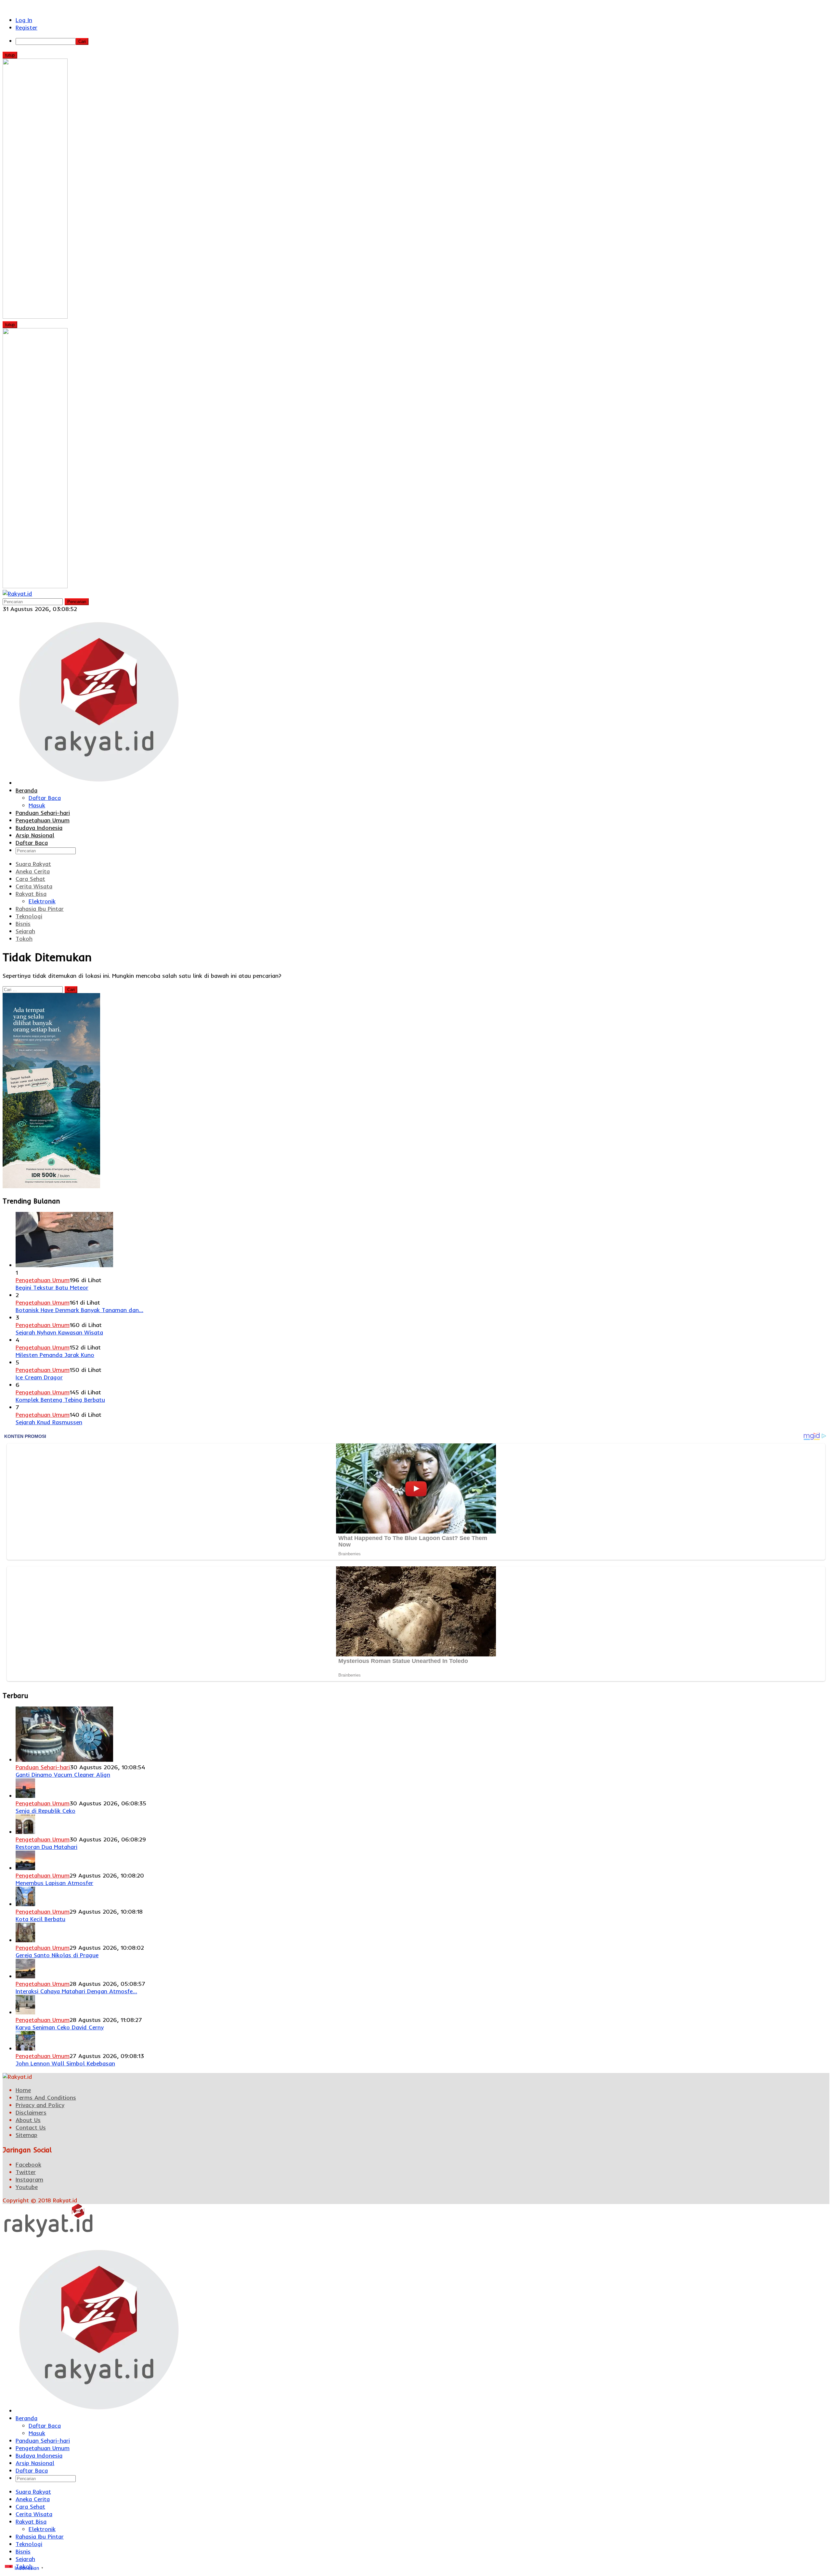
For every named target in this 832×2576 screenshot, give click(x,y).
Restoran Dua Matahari (46, 1847)
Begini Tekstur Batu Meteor (52, 1288)
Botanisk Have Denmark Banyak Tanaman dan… (79, 1310)
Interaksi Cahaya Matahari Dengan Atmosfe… (76, 1991)
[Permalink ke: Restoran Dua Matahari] (25, 1832)
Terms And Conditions (46, 2098)
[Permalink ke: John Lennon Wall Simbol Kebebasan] (25, 2048)
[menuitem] (422, 41)
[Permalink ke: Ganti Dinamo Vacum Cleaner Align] (64, 1760)
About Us (28, 2120)
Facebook (28, 2164)
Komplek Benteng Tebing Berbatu (60, 1400)
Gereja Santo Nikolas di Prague (57, 1955)
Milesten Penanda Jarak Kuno (55, 1355)
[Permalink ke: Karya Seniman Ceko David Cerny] (25, 2012)
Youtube (27, 2187)
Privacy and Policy (40, 2105)
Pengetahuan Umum (43, 1280)
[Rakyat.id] (17, 594)
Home (23, 2090)
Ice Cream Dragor (39, 1377)
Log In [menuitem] (24, 20)
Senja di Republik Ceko (45, 1811)
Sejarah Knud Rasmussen (49, 1422)
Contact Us (31, 2127)
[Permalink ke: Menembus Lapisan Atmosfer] (25, 1868)
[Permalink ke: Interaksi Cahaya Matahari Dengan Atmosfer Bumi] (25, 1976)
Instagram (29, 2179)
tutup (10, 55)
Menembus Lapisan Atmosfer (54, 1883)
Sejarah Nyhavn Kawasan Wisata (59, 1332)
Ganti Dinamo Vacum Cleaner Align (63, 1775)
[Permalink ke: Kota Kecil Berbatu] (25, 1904)
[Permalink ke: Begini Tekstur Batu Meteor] (64, 1265)
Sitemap (26, 2135)
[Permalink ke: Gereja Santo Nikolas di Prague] (25, 1940)
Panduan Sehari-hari (43, 1767)
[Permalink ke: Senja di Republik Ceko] (25, 1796)
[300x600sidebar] (51, 1186)
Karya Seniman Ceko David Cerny (60, 2027)
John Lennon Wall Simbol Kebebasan (65, 2063)
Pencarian (77, 602)
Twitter (26, 2172)
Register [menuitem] (26, 27)
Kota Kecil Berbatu (40, 1919)
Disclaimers (31, 2112)
